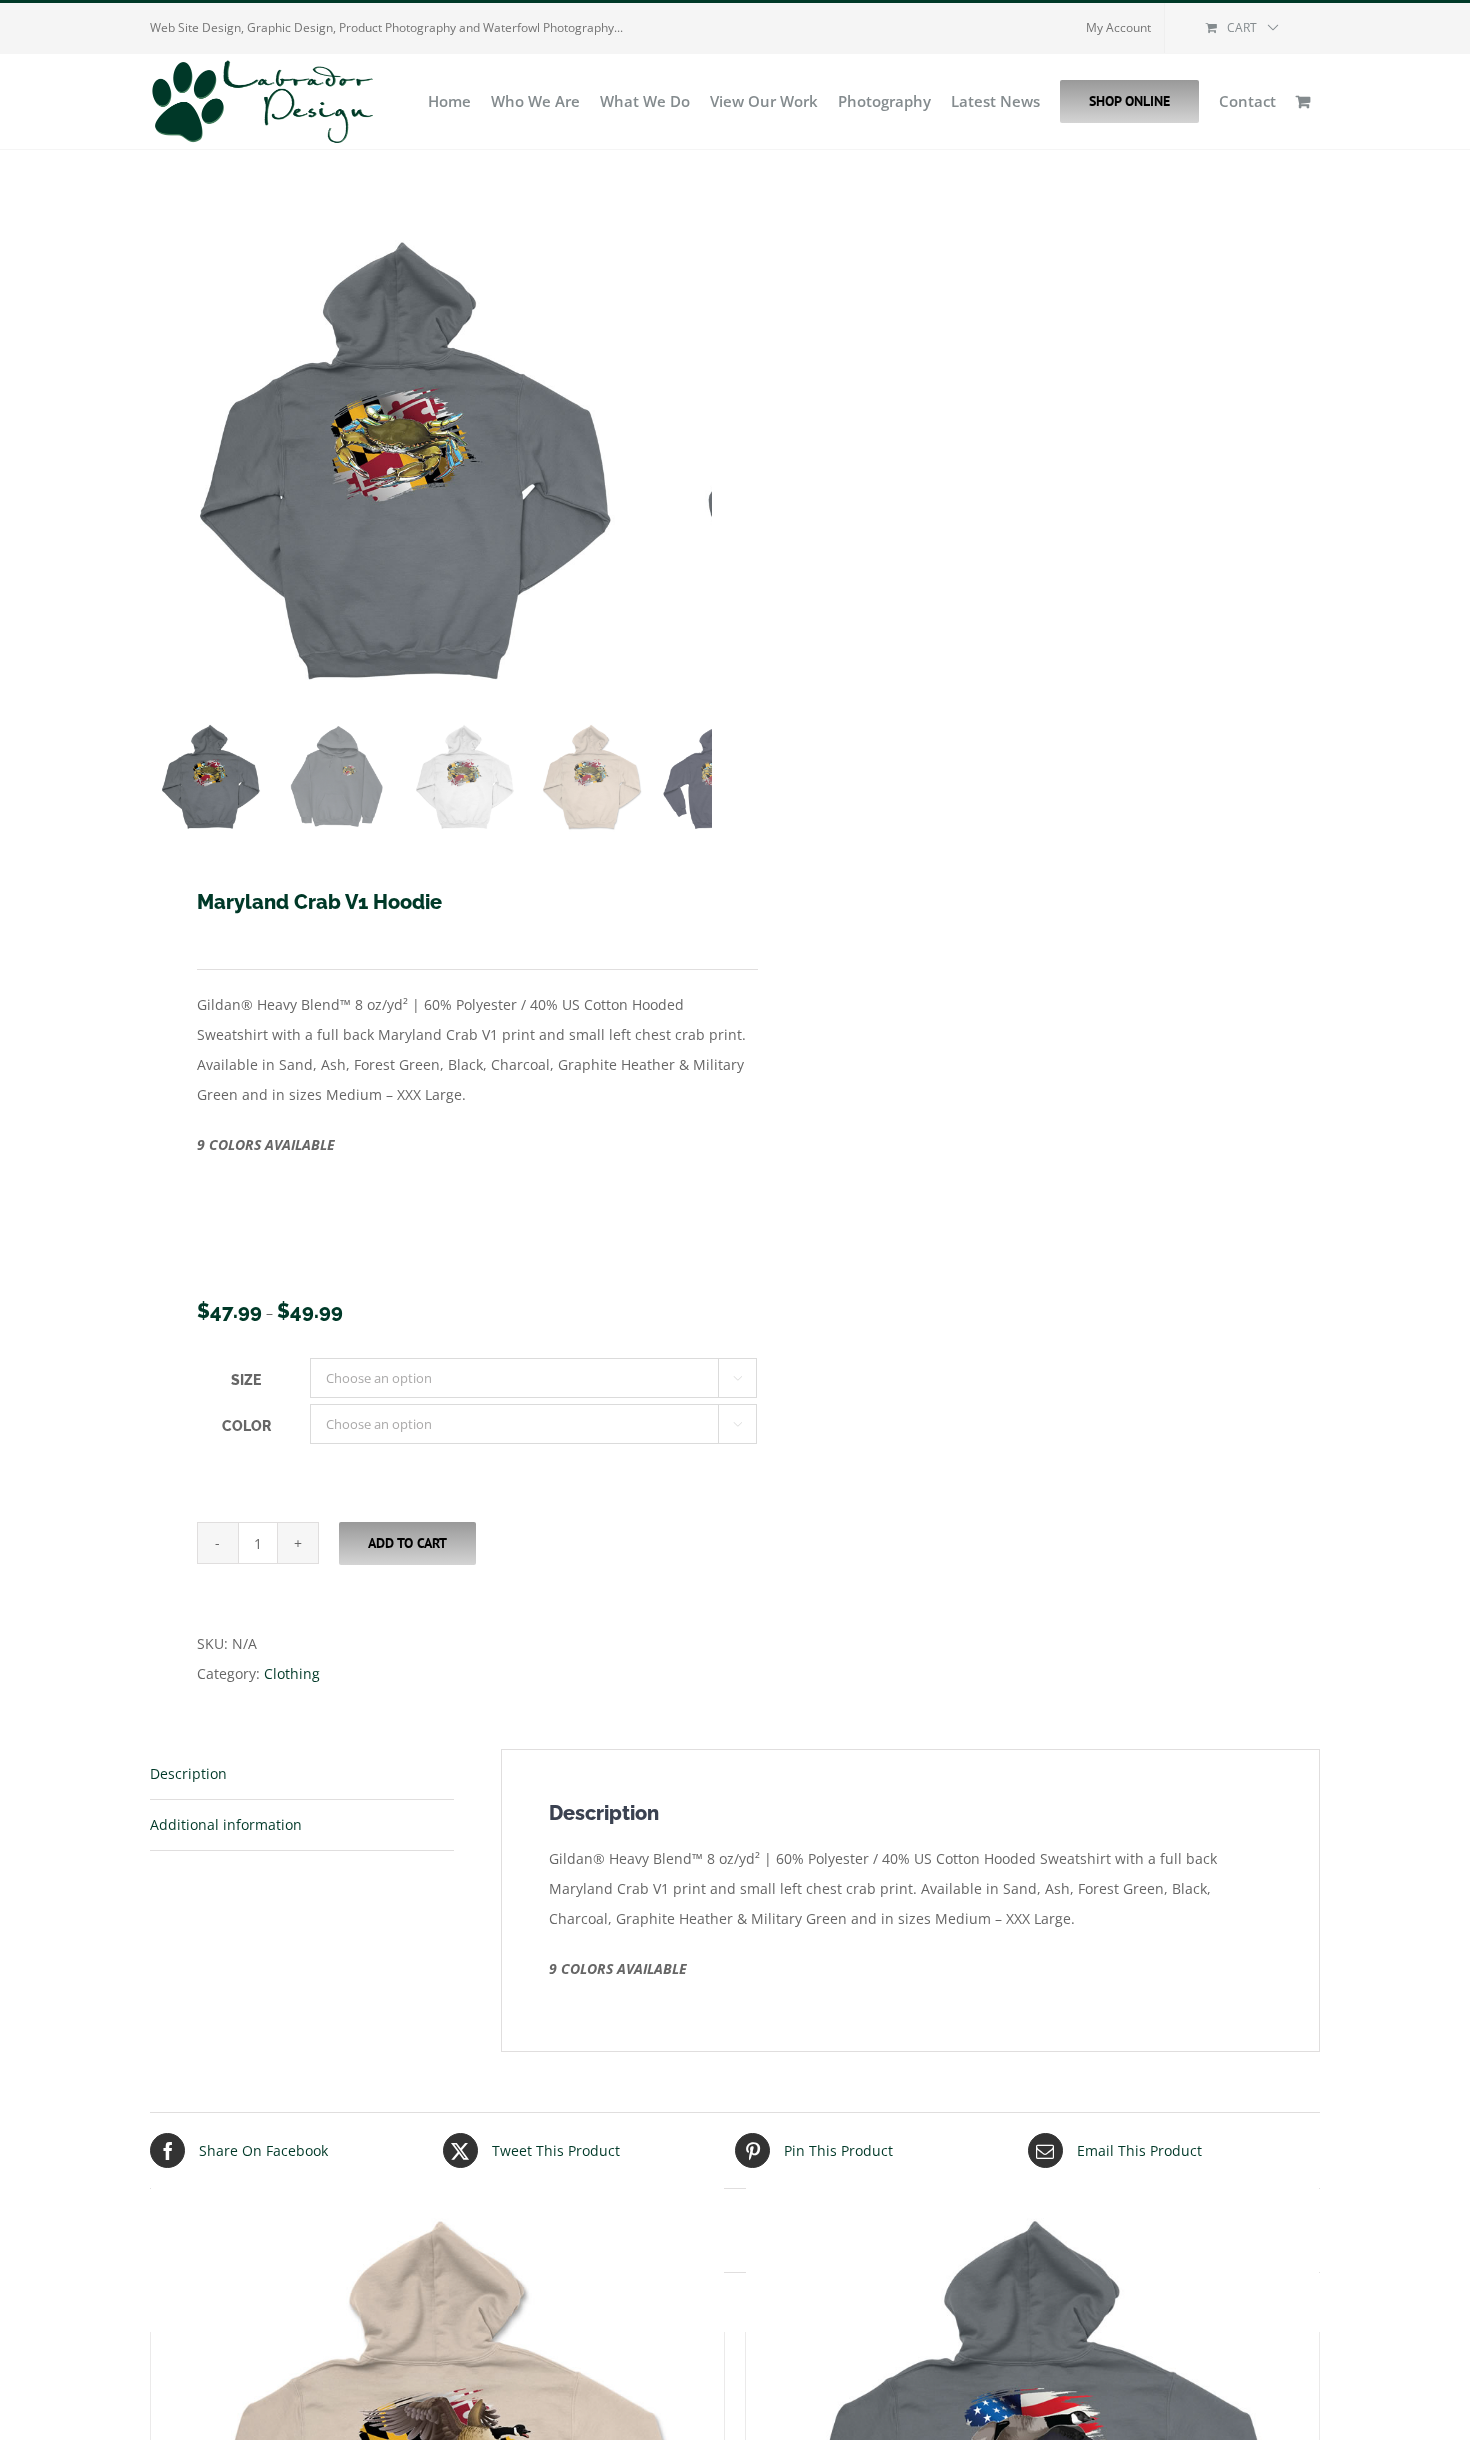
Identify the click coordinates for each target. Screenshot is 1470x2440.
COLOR (246, 1426)
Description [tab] (188, 1773)
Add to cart (407, 1543)
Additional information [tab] (226, 1824)
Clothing (292, 1673)
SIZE (246, 1380)
